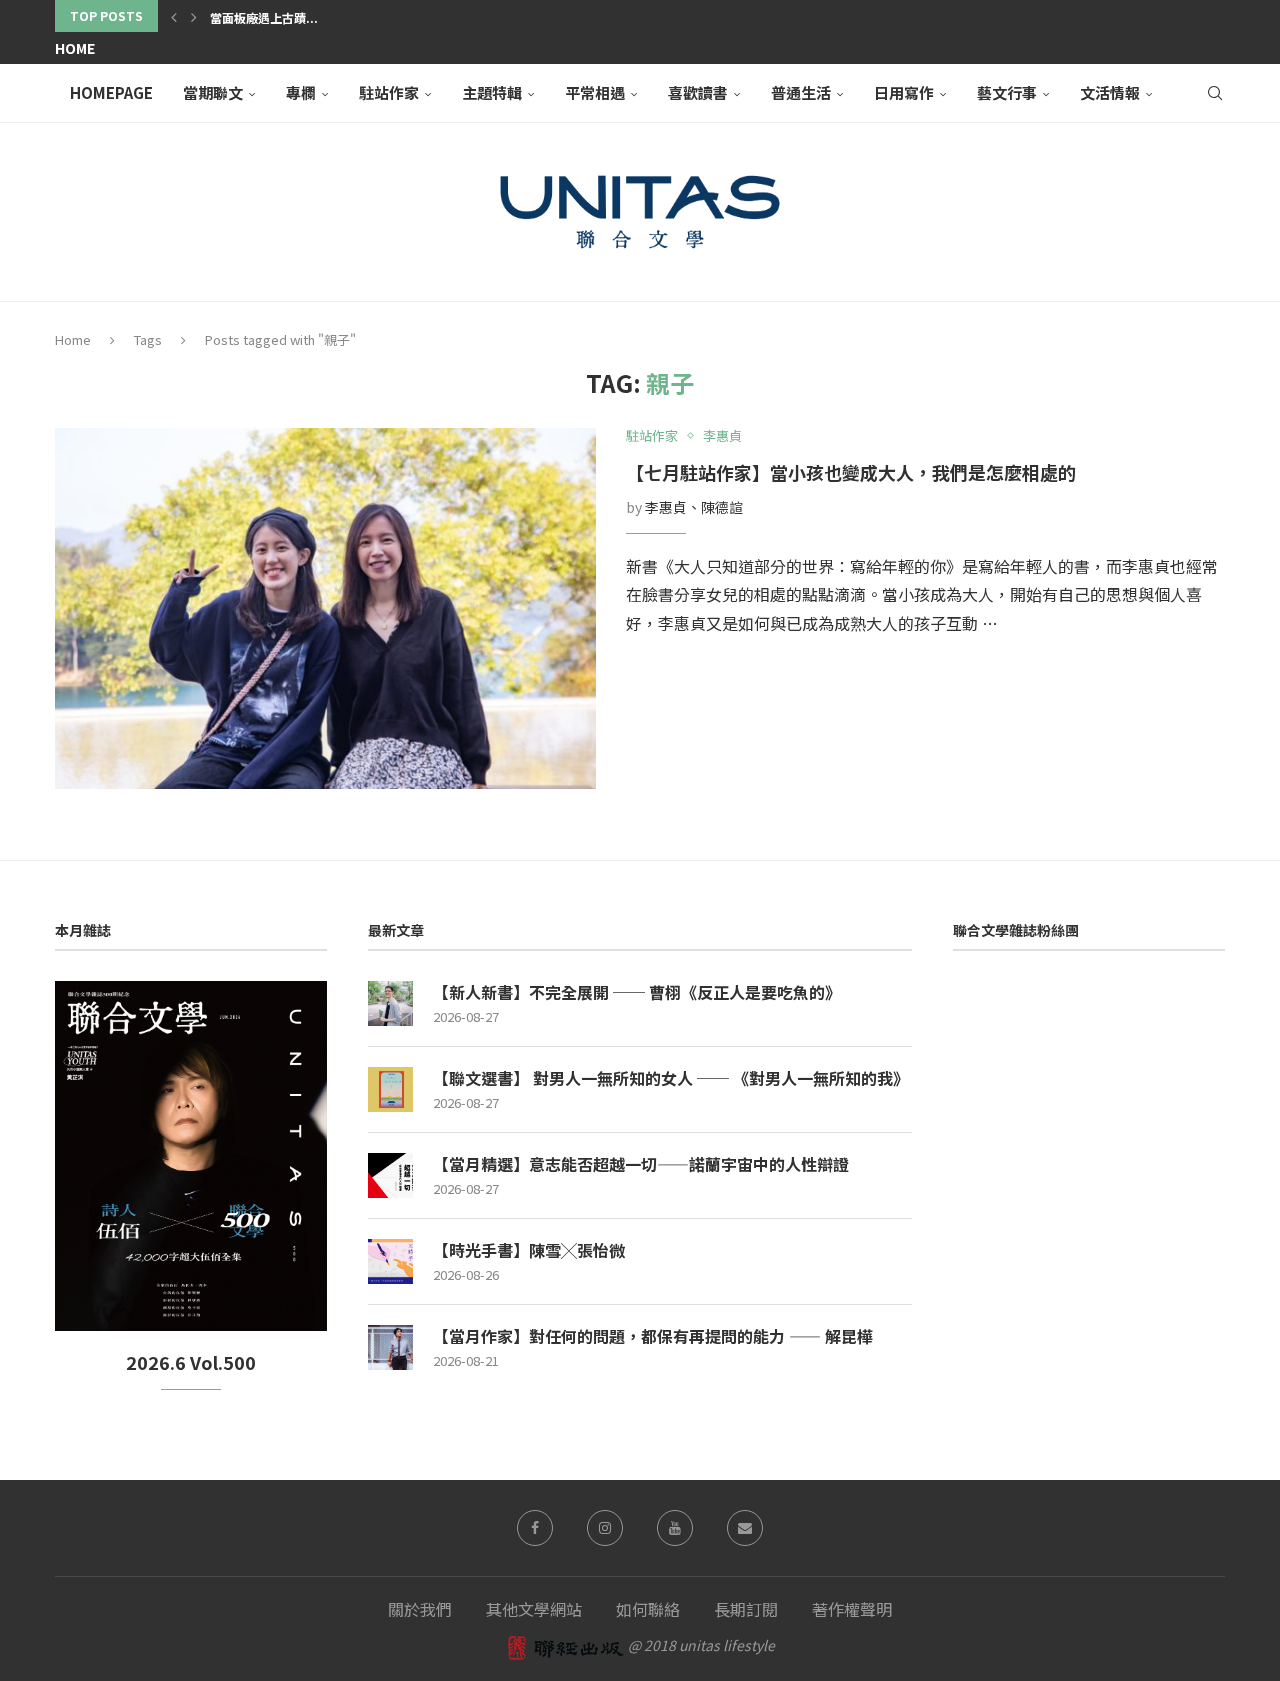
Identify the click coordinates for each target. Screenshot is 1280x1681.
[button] (174, 16)
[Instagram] (605, 1528)
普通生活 (801, 92)
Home (75, 48)
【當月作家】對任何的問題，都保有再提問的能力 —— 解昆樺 (653, 1336)
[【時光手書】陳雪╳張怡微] (390, 1261)
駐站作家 (389, 92)
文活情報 (1110, 92)
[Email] (745, 1528)
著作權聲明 (852, 1609)
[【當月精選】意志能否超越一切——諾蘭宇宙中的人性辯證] (390, 1175)
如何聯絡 (648, 1609)
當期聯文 (213, 92)
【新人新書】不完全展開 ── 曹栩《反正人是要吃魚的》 (637, 992)
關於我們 (420, 1609)
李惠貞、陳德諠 (694, 507)
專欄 (301, 92)
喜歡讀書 (698, 92)
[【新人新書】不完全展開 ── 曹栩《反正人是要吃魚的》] (390, 1003)
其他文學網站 (534, 1609)
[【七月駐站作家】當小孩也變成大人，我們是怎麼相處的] (325, 608)
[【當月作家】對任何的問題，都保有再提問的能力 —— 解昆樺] (390, 1347)
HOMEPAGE (111, 92)
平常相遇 (595, 92)
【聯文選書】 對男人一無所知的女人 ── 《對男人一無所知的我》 (671, 1078)
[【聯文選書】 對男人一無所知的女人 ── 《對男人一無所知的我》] (390, 1089)
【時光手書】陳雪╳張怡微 (529, 1250)
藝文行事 (1007, 92)
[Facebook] (535, 1528)
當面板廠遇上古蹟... (264, 17)
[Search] (1215, 93)
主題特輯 (492, 92)
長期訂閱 (746, 1609)
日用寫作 (904, 92)
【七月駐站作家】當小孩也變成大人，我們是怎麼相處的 (851, 472)
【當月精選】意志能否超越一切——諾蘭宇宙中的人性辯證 (641, 1164)
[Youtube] (675, 1528)
